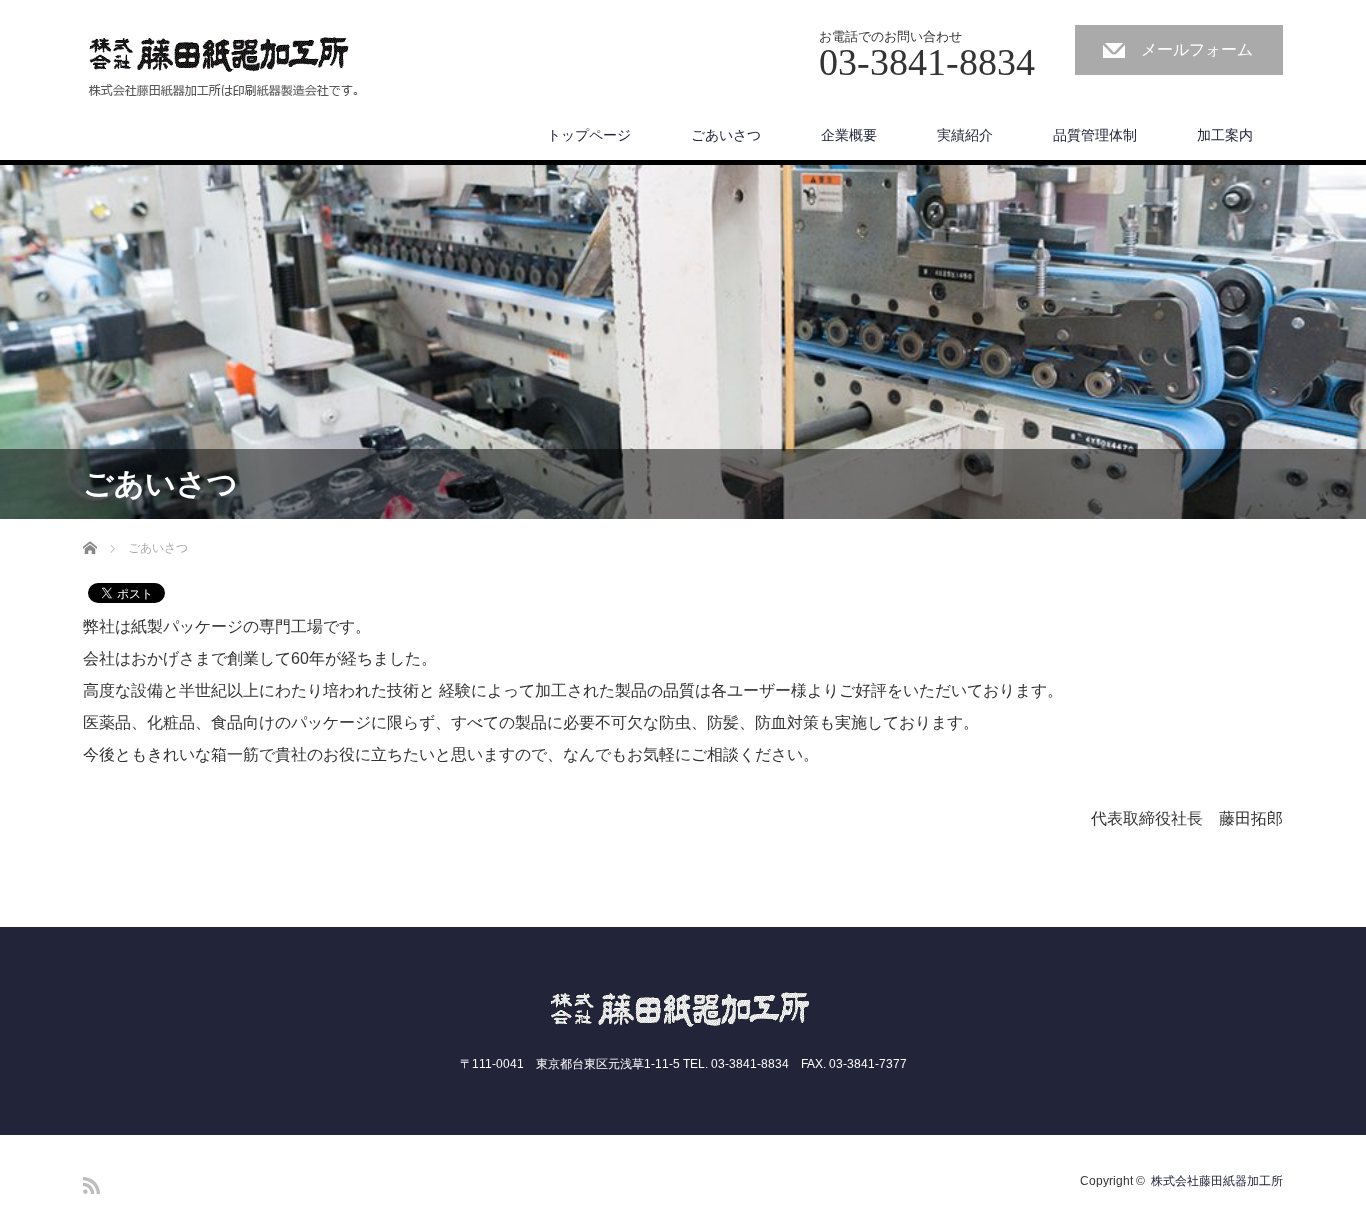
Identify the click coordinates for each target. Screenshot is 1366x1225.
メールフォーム (1197, 49)
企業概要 (849, 135)
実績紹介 (965, 135)
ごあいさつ (726, 135)
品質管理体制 (1095, 135)
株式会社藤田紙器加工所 (1217, 1181)
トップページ (589, 135)
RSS (91, 1185)
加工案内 (1225, 135)
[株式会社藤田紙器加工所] (222, 67)
